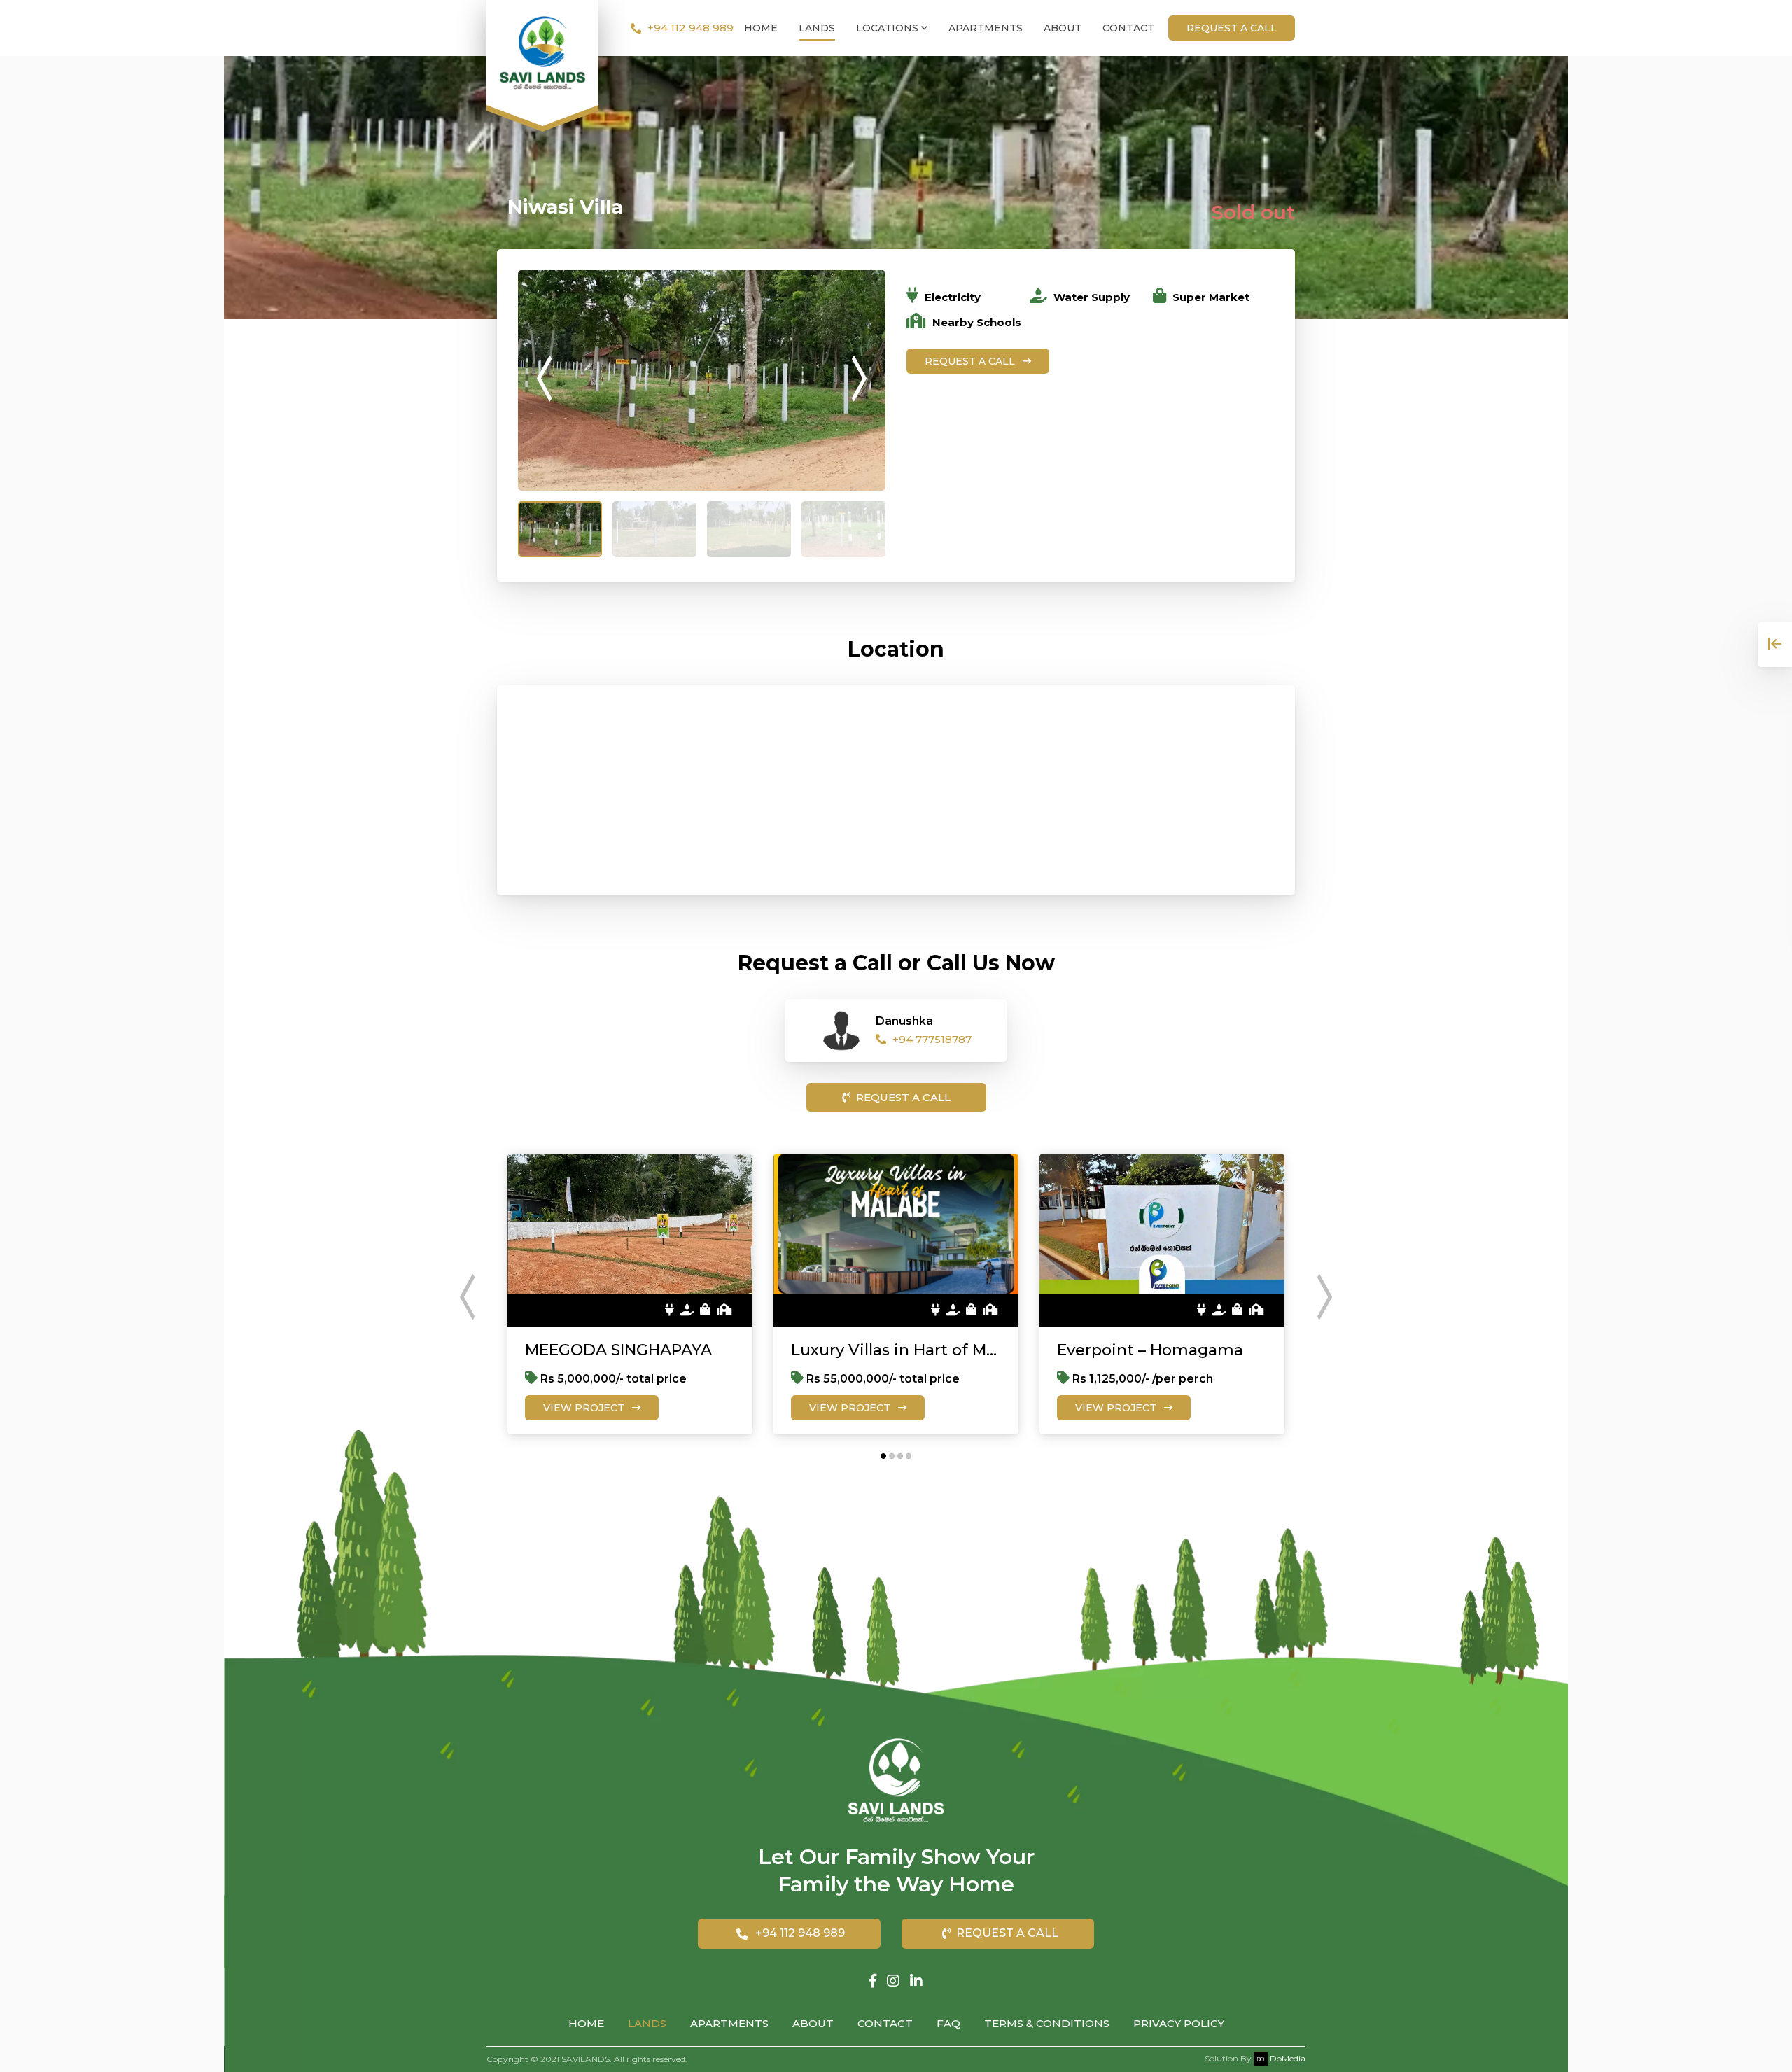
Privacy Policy (1179, 2023)
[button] (883, 1456)
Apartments (986, 28)
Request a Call (971, 361)
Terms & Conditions (1047, 2023)
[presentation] (544, 380)
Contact (1128, 28)
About (1063, 28)
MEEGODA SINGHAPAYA (618, 1350)
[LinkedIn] (916, 1981)
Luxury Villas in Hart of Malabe (896, 1350)
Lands (817, 28)
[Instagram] (893, 1981)
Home (761, 28)
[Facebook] (873, 1981)
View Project (585, 1408)
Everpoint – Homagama (1150, 1350)
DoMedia (1287, 2058)
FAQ (948, 2023)
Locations (889, 28)
